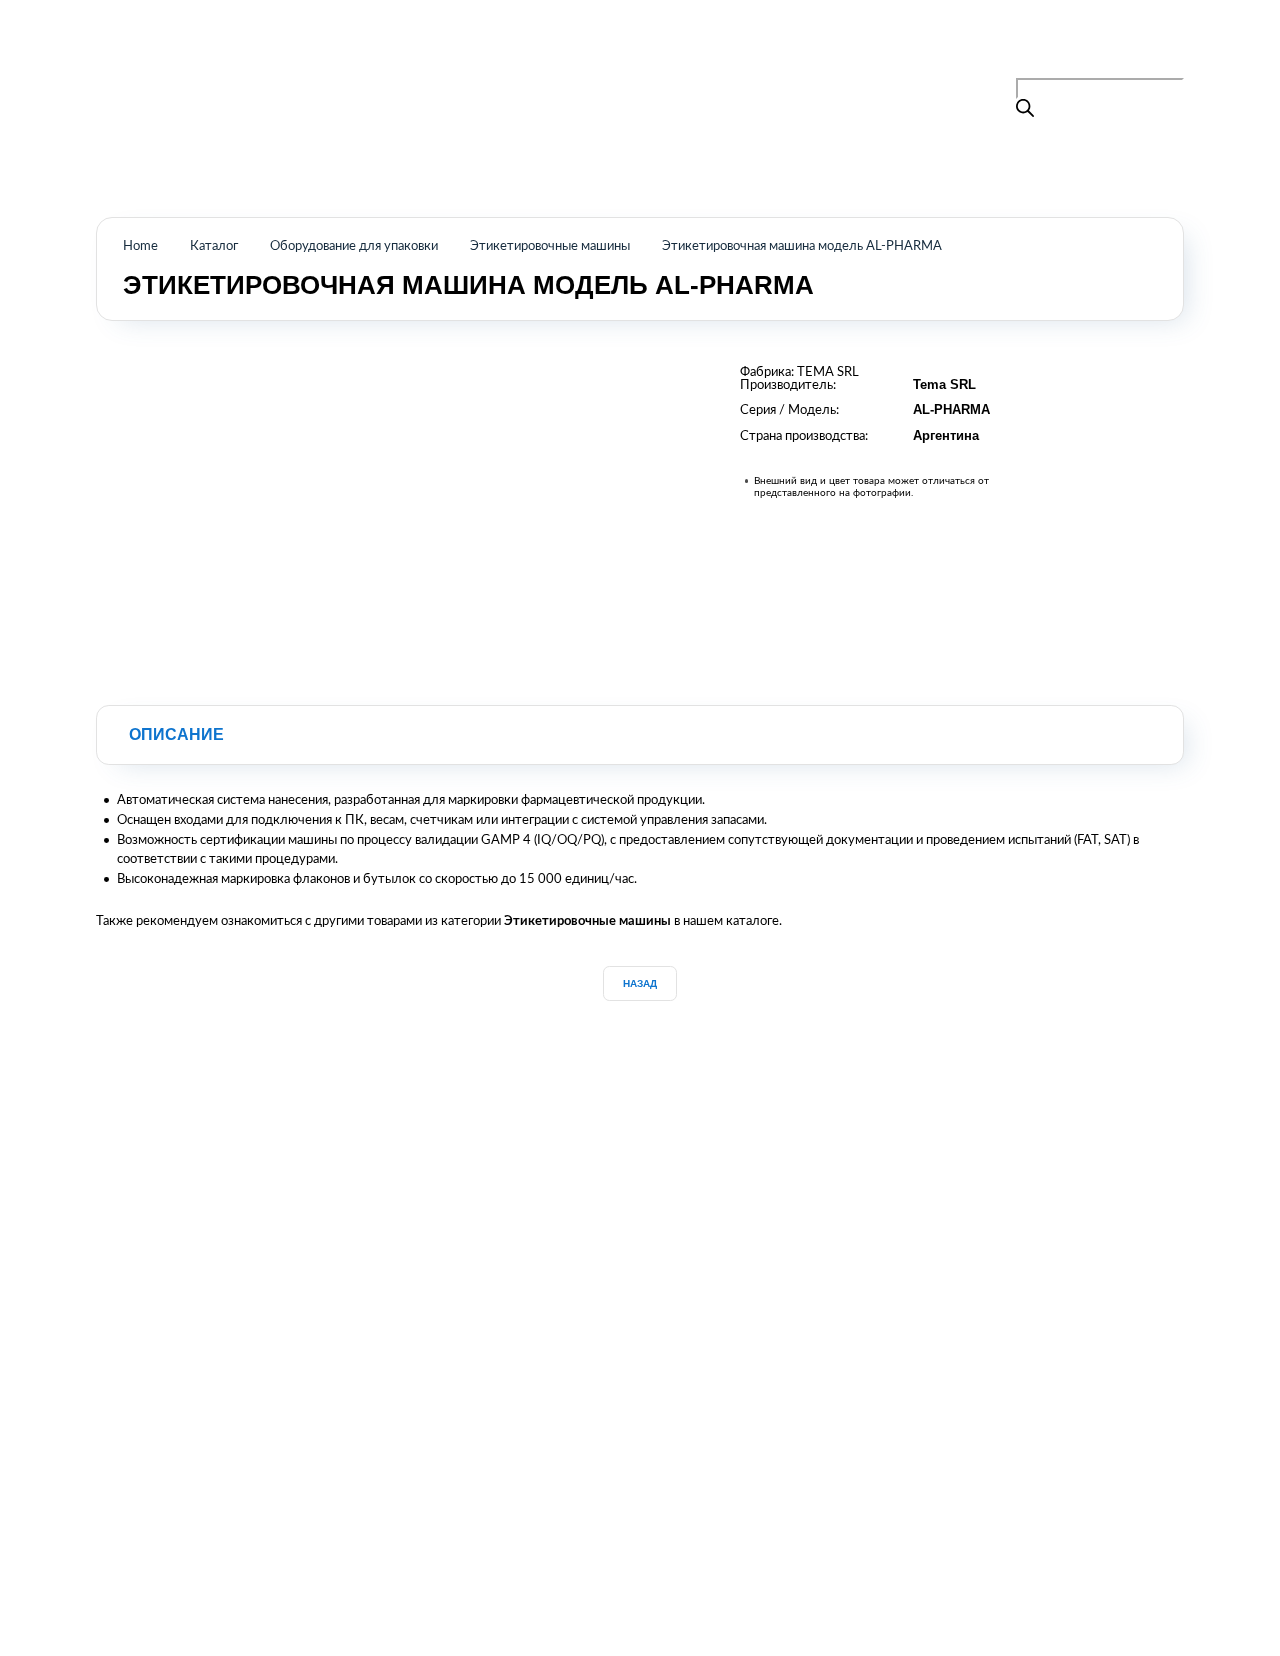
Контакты (743, 51)
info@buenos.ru (1139, 67)
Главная (516, 51)
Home (140, 246)
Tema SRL (944, 384)
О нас (666, 51)
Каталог (594, 51)
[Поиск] (1025, 110)
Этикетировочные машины (550, 246)
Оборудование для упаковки (354, 246)
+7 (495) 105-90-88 (1116, 48)
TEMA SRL (828, 372)
